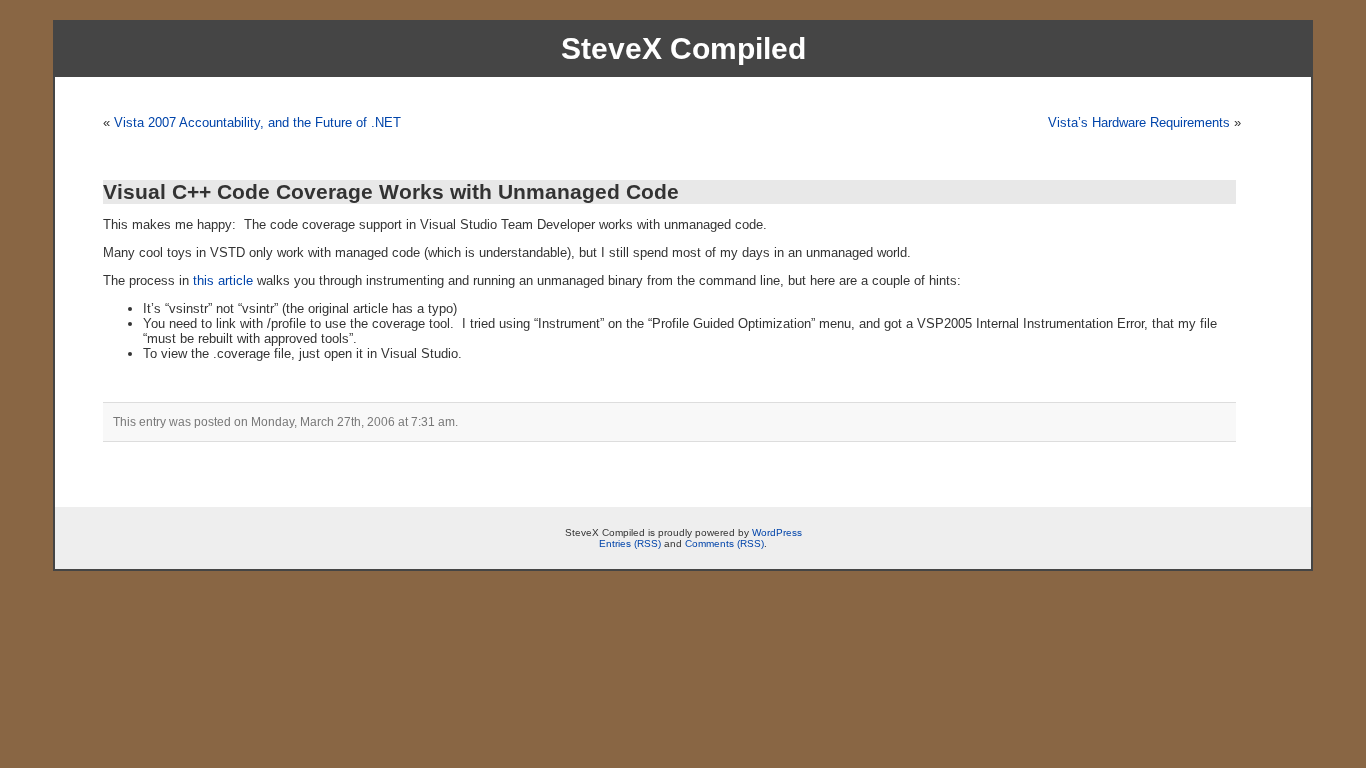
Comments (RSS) (724, 543)
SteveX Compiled (683, 48)
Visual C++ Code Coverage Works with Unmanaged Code (391, 191)
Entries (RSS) (630, 543)
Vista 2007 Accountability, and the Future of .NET (257, 122)
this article (223, 280)
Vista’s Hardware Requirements (1139, 122)
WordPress (777, 532)
